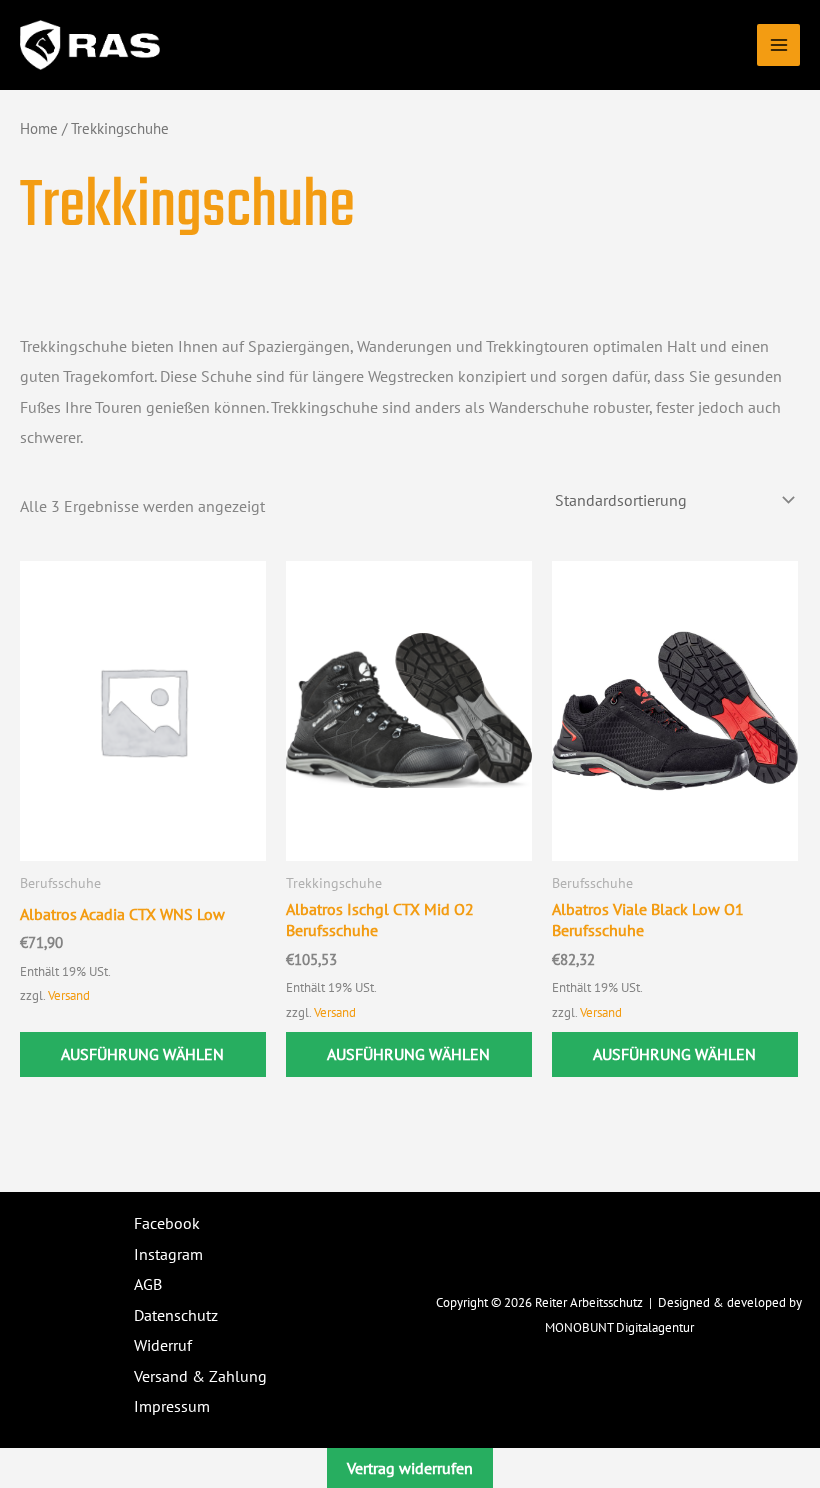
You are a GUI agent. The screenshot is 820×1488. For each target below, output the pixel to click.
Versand (69, 995)
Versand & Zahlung (200, 1376)
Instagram (168, 1254)
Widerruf (163, 1345)
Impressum (172, 1406)
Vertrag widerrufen (410, 1468)
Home (39, 128)
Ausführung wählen (142, 1054)
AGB (148, 1284)
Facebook (167, 1223)
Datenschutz (176, 1315)
